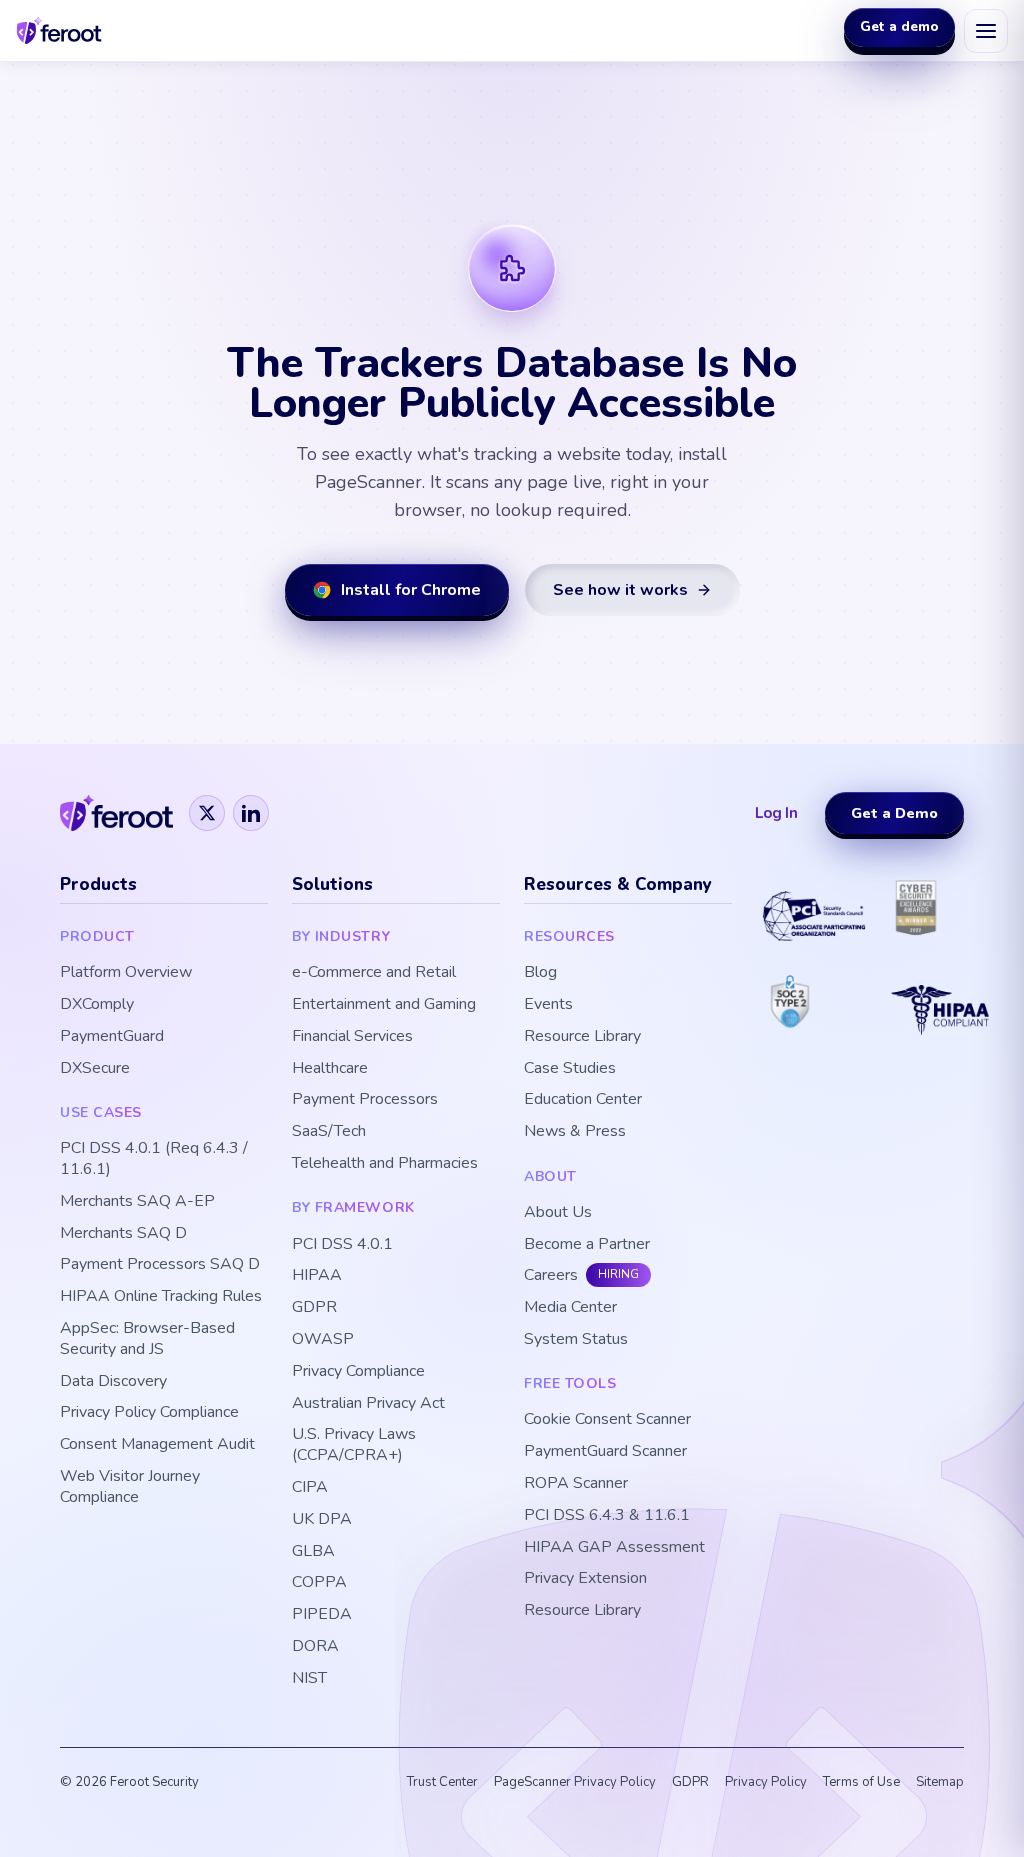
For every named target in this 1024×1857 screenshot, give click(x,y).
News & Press (575, 1131)
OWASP (323, 1339)
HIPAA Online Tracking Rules (161, 1296)
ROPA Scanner (576, 1483)
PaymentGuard (112, 1036)
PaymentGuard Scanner (605, 1451)
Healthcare (330, 1068)
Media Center (570, 1307)
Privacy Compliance (358, 1371)
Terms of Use (861, 1782)
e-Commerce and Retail (374, 972)
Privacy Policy (766, 1782)
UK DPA (322, 1519)
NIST (309, 1678)
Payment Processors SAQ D (160, 1264)
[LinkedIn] (251, 813)
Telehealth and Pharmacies (385, 1163)
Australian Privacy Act (368, 1403)
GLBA (313, 1551)
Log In (776, 813)
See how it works (620, 590)
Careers (551, 1275)
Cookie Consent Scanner (607, 1419)
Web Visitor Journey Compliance (130, 1487)
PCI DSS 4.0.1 (342, 1244)
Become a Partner (587, 1244)
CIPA (310, 1487)
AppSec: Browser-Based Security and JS (147, 1339)
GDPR (314, 1307)
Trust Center (442, 1782)
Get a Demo (894, 813)
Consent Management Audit (157, 1444)
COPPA (319, 1582)
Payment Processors (365, 1099)
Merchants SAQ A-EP (137, 1201)
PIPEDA (322, 1614)
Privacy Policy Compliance (149, 1412)
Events (548, 1004)
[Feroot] (116, 813)
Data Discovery (113, 1381)
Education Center (583, 1099)
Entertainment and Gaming (384, 1004)
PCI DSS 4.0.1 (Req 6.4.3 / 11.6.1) (154, 1159)
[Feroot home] (59, 30)
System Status (576, 1339)
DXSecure (95, 1068)
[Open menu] (986, 31)
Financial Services (352, 1036)
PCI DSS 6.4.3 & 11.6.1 (607, 1515)
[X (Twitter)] (207, 813)
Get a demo (899, 29)
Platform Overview (126, 972)
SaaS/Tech (329, 1131)
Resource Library (582, 1036)
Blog (540, 972)
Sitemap (940, 1782)
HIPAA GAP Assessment (614, 1547)
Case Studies (570, 1068)
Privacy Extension (585, 1578)
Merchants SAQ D (123, 1233)
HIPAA (317, 1275)
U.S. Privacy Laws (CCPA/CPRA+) (354, 1445)
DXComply (97, 1004)
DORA (315, 1646)
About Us (558, 1212)
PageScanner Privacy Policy (575, 1782)
